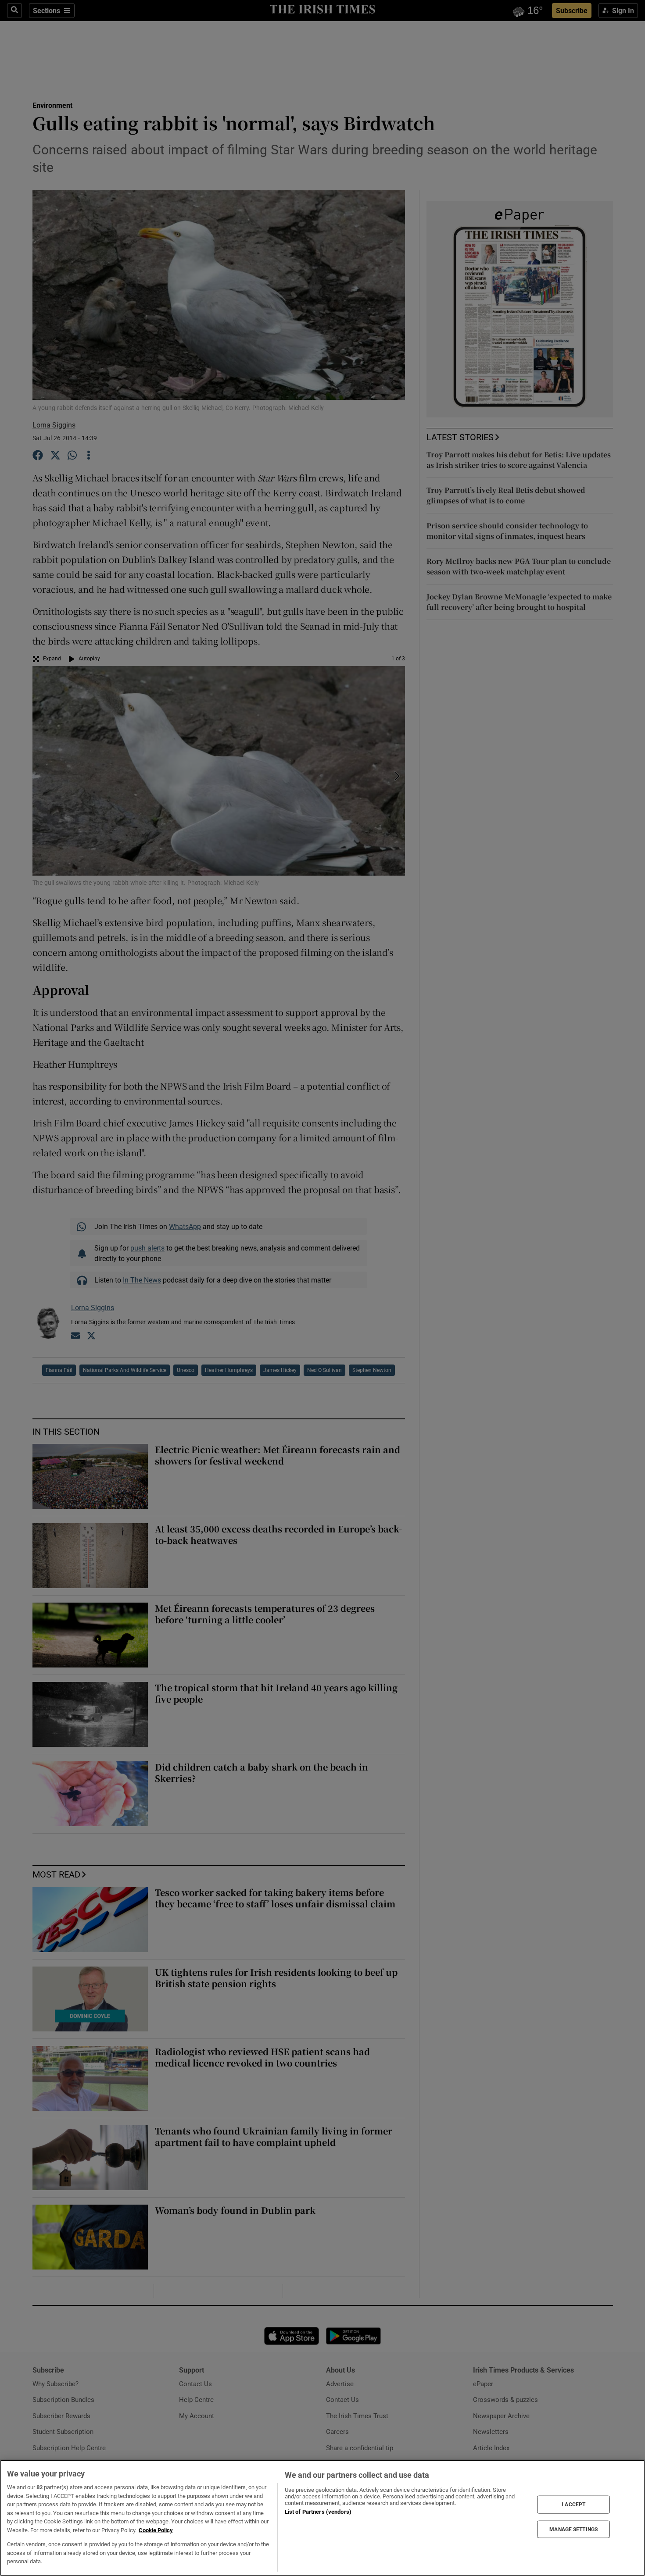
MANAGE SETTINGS (573, 2529)
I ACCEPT (573, 2505)
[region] (322, 2518)
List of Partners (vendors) (318, 2512)
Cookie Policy (156, 2530)
